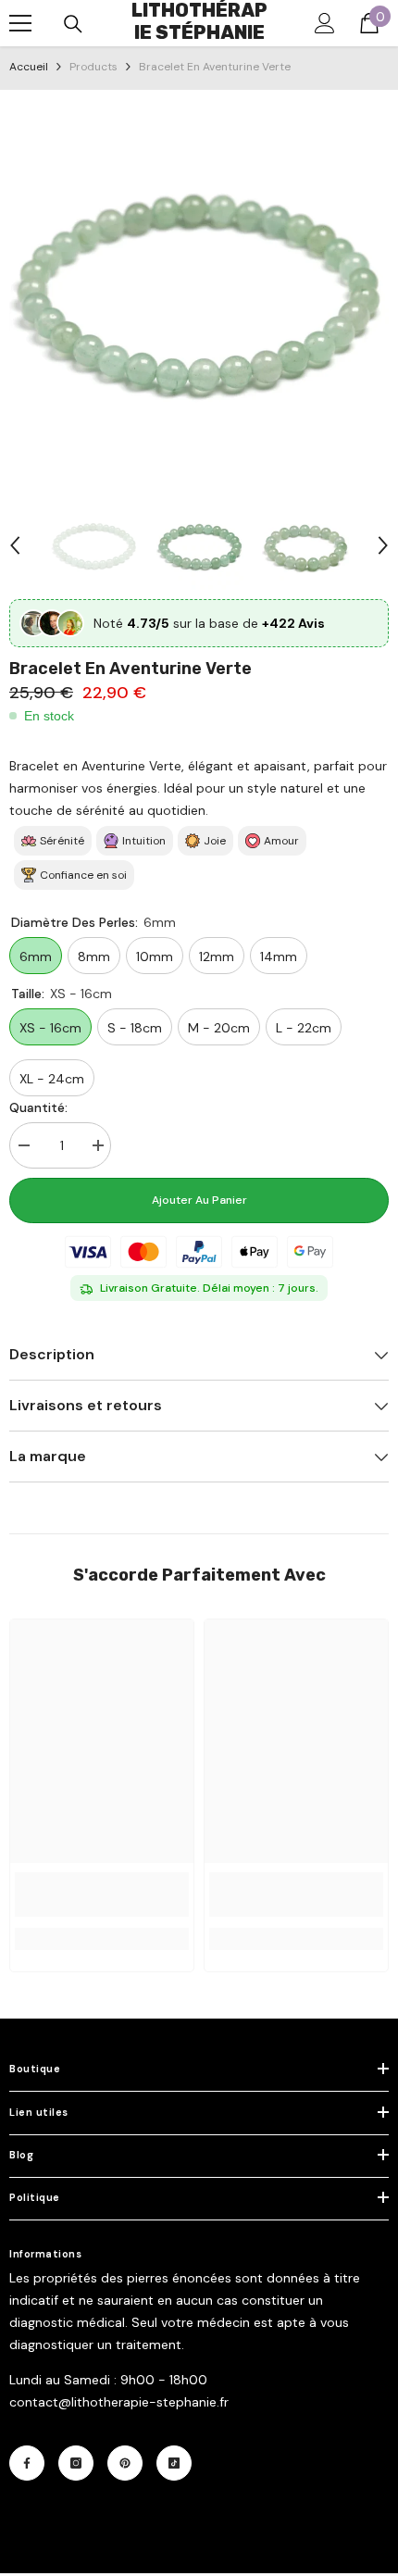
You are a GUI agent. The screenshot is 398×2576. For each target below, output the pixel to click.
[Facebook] (27, 2463)
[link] (102, 1894)
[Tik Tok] (174, 2463)
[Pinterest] (125, 2463)
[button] (15, 545)
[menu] (20, 23)
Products (93, 67)
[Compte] (325, 23)
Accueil (29, 67)
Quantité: (38, 1107)
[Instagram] (76, 2463)
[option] (199, 294)
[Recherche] (73, 24)
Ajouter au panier (199, 1200)
